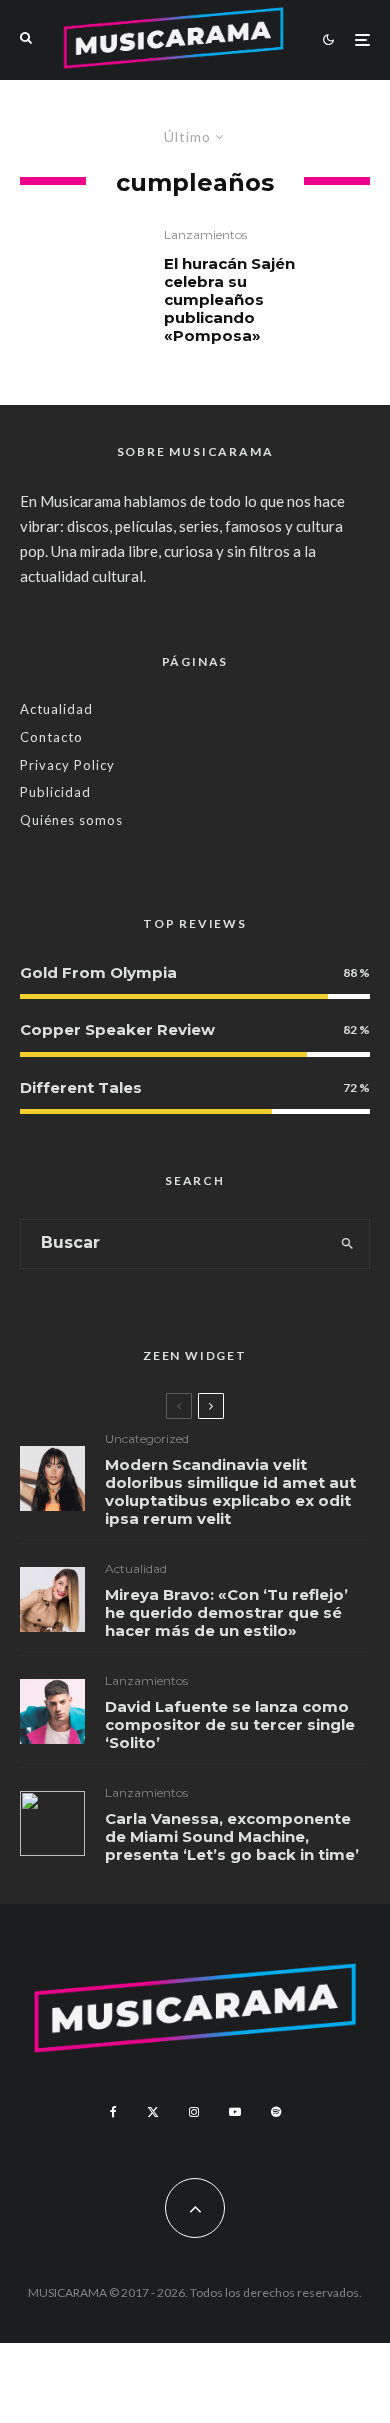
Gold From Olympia (98, 972)
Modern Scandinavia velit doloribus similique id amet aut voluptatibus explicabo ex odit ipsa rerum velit (230, 1492)
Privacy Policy (67, 765)
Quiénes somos (71, 820)
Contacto (51, 737)
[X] (153, 2112)
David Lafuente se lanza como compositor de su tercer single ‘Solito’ (230, 1725)
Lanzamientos (205, 234)
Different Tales (81, 1087)
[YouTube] (235, 2112)
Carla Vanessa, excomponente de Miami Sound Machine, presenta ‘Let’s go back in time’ (232, 1837)
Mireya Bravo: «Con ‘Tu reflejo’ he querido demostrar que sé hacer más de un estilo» (226, 1613)
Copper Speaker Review (117, 1029)
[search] (347, 1244)
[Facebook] (113, 2112)
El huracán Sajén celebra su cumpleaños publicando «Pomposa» (229, 300)
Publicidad (55, 792)
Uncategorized (147, 1438)
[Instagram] (194, 2112)
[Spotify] (276, 2112)
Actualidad (56, 709)
